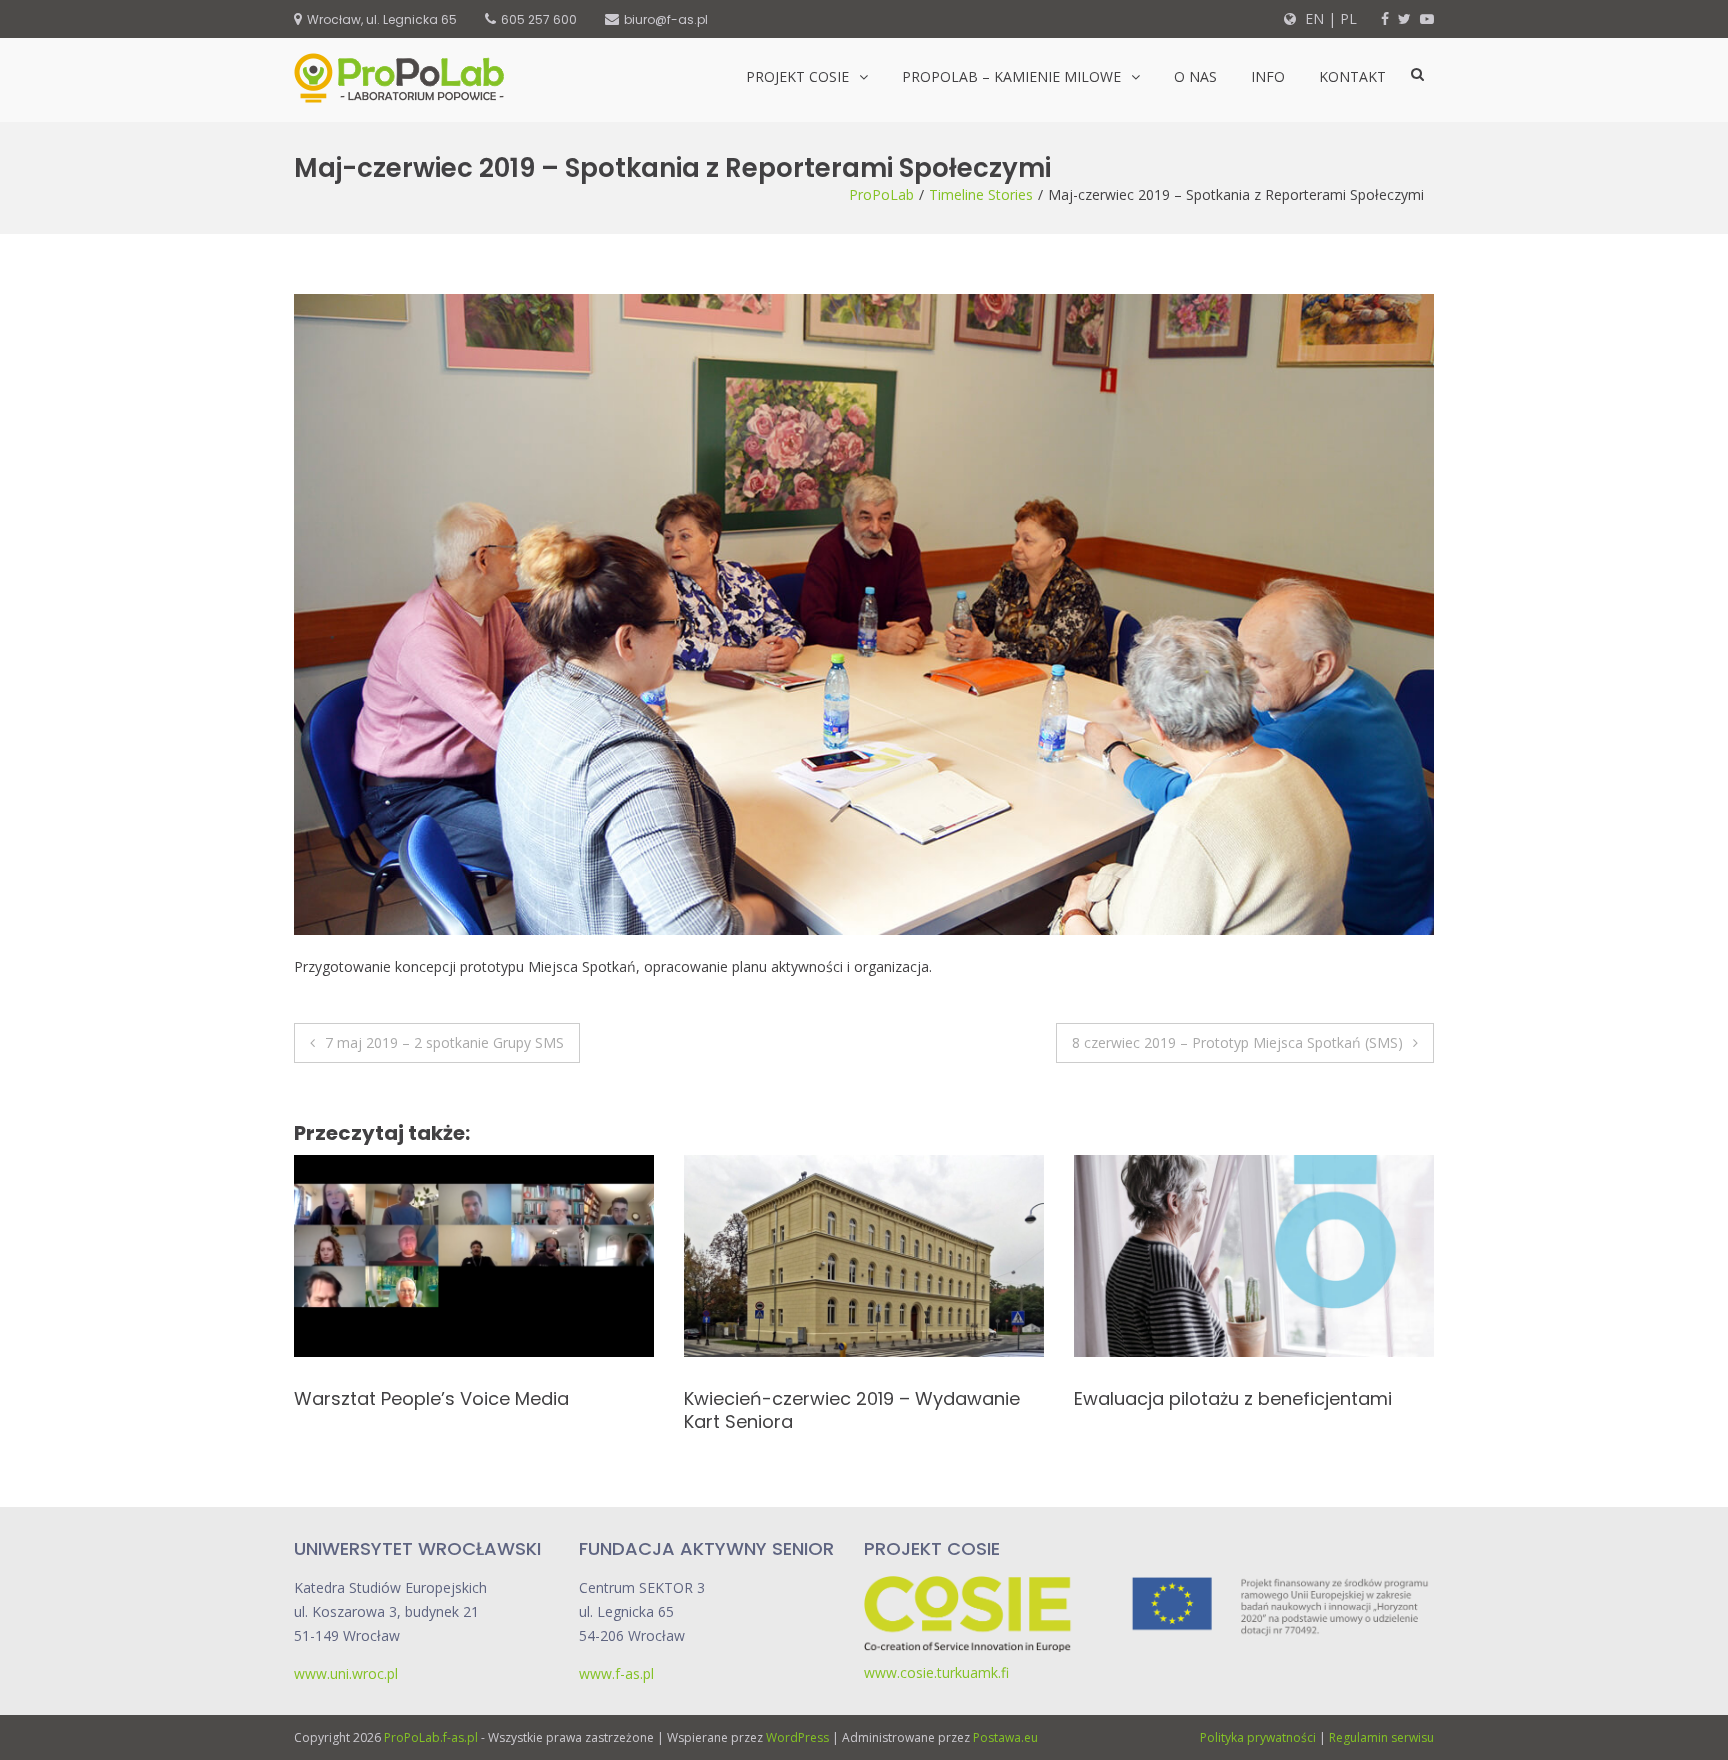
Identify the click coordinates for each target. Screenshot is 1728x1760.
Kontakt (1352, 76)
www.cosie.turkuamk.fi (936, 1672)
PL (1348, 18)
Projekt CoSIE (797, 76)
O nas (1195, 76)
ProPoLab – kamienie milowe (1011, 76)
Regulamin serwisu (1381, 1737)
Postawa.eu (1005, 1737)
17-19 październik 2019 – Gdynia (1211, 1398)
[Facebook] (1385, 18)
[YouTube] (1427, 18)
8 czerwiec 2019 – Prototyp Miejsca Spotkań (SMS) (1237, 1042)
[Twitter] (1404, 18)
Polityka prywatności (1258, 1737)
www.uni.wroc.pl (346, 1673)
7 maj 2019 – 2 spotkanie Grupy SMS (444, 1042)
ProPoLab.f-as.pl (431, 1737)
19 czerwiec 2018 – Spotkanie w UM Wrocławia (446, 1410)
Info (1268, 76)
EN (1312, 18)
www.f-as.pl (616, 1673)
